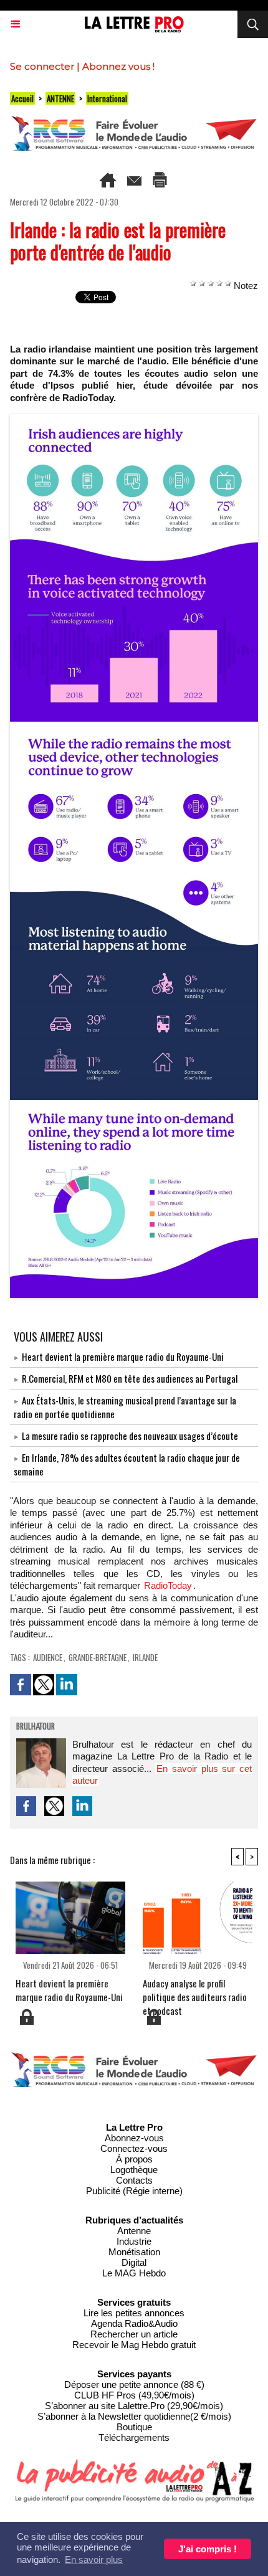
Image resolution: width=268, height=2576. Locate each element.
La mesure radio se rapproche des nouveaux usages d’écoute (130, 1436)
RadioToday (168, 1585)
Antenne (134, 2231)
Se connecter (42, 66)
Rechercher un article (134, 2334)
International (107, 98)
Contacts (134, 2180)
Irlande (145, 1657)
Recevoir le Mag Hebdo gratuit (134, 2345)
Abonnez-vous (134, 2138)
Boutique (134, 2427)
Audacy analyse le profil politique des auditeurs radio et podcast (195, 1992)
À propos (134, 2159)
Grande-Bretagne (98, 1657)
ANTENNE (60, 98)
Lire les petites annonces (134, 2313)
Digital (134, 2262)
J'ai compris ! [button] (208, 2549)
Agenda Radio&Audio (134, 2323)
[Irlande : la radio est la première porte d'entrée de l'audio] (134, 419)
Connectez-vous (134, 2148)
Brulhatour (36, 1727)
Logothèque (134, 2170)
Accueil (22, 98)
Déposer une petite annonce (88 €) (134, 2384)
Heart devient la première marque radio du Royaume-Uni (123, 1357)
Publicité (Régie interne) (134, 2191)
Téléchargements (134, 2437)
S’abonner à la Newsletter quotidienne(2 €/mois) (134, 2416)
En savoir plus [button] (94, 2559)
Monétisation (134, 2252)
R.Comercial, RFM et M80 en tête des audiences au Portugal (130, 1378)
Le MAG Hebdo (134, 2273)
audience (48, 1657)
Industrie (134, 2241)
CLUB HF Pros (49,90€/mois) (134, 2395)
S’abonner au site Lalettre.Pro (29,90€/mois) (134, 2406)
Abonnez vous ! (118, 66)
